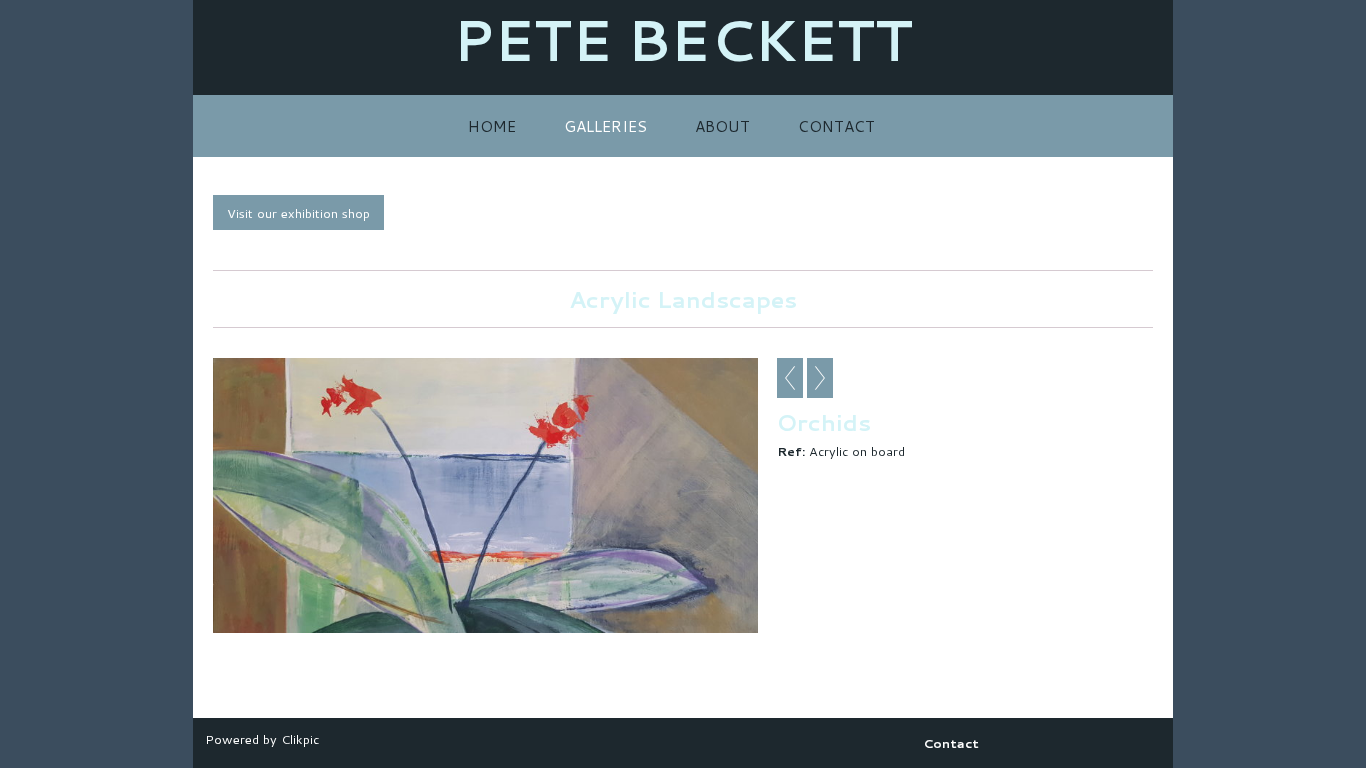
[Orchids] (485, 495)
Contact (836, 126)
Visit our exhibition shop (298, 213)
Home (492, 126)
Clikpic (300, 739)
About (722, 126)
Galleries (605, 126)
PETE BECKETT (683, 39)
